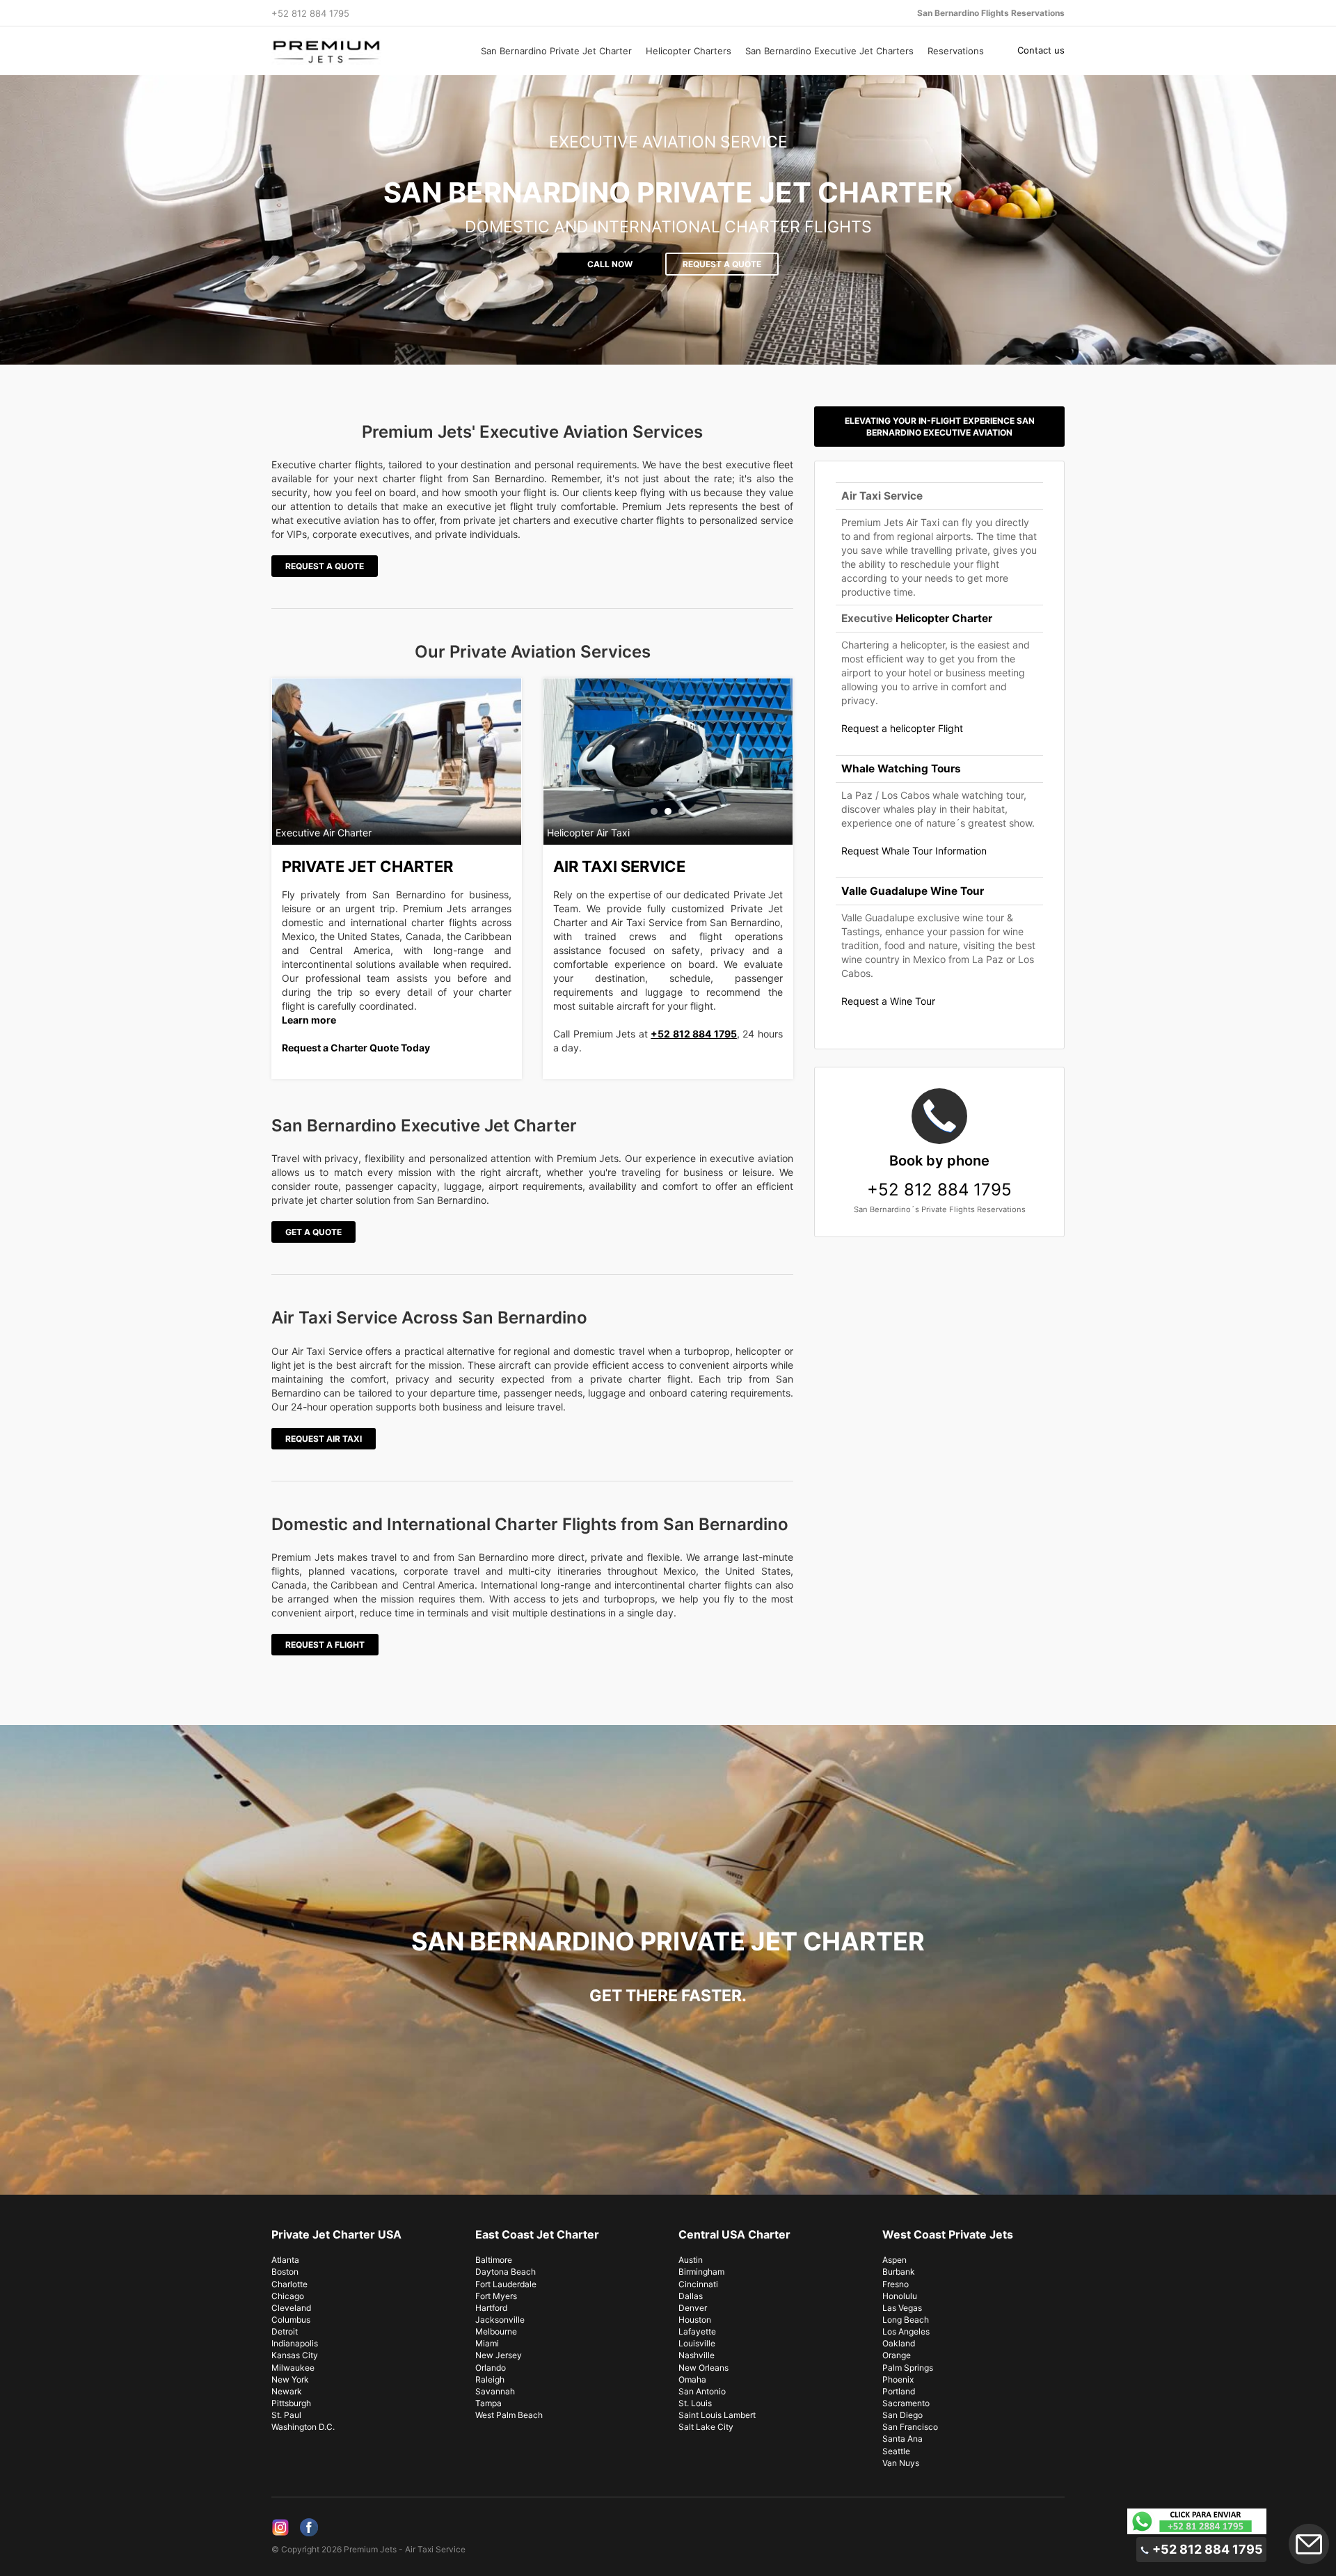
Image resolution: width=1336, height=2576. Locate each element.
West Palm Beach (509, 2415)
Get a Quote (313, 1232)
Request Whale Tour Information (914, 851)
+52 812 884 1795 (694, 1034)
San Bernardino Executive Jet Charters (829, 51)
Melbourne (496, 2331)
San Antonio (702, 2391)
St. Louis (695, 2403)
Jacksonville (500, 2320)
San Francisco (910, 2427)
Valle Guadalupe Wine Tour (913, 891)
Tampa (488, 2403)
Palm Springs (908, 2368)
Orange (897, 2355)
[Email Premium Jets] (1309, 2544)
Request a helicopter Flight (902, 728)
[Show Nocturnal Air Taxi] (682, 811)
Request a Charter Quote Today (356, 1048)
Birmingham (701, 2272)
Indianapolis (295, 2343)
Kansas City (295, 2355)
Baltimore (494, 2260)
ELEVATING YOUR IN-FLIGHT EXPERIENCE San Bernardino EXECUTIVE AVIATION (940, 427)
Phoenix (898, 2379)
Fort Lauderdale (506, 2284)
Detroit (285, 2331)
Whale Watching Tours (901, 769)
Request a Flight (325, 1645)
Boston (285, 2272)
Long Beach (906, 2320)
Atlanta (285, 2260)
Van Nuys (901, 2463)
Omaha (692, 2379)
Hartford (491, 2308)
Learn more (309, 1020)
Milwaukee (293, 2368)
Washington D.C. (303, 2427)
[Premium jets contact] (1197, 2521)
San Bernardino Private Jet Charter (556, 51)
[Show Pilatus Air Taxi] (654, 811)
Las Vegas (902, 2308)
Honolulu (900, 2296)
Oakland (899, 2343)
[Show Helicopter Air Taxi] (668, 811)
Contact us (1041, 50)
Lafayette (697, 2331)
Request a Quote (722, 264)
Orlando (491, 2368)
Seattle (896, 2451)
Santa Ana (902, 2439)
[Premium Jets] (363, 51)
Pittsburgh (291, 2403)
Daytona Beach (506, 2272)
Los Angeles (906, 2331)
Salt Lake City (706, 2427)
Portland (899, 2391)
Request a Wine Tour (888, 1001)
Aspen (894, 2260)
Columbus (291, 2320)
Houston (695, 2320)
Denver (693, 2308)
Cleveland (291, 2308)
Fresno (896, 2284)
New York (290, 2379)
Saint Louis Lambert (717, 2415)
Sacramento (906, 2403)
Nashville (697, 2355)
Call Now (610, 264)
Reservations (956, 51)
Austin (691, 2260)
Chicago (288, 2296)
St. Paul (286, 2415)
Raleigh (490, 2379)
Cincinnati (698, 2284)
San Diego (902, 2415)
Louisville (697, 2343)
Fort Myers (496, 2296)
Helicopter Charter (944, 618)
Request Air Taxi (324, 1439)
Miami (487, 2343)
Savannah (495, 2391)
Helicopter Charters (689, 51)
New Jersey (499, 2355)
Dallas (691, 2296)
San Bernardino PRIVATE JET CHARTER (668, 192)
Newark (287, 2391)
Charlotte (289, 2284)
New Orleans (703, 2368)
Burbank (899, 2272)
